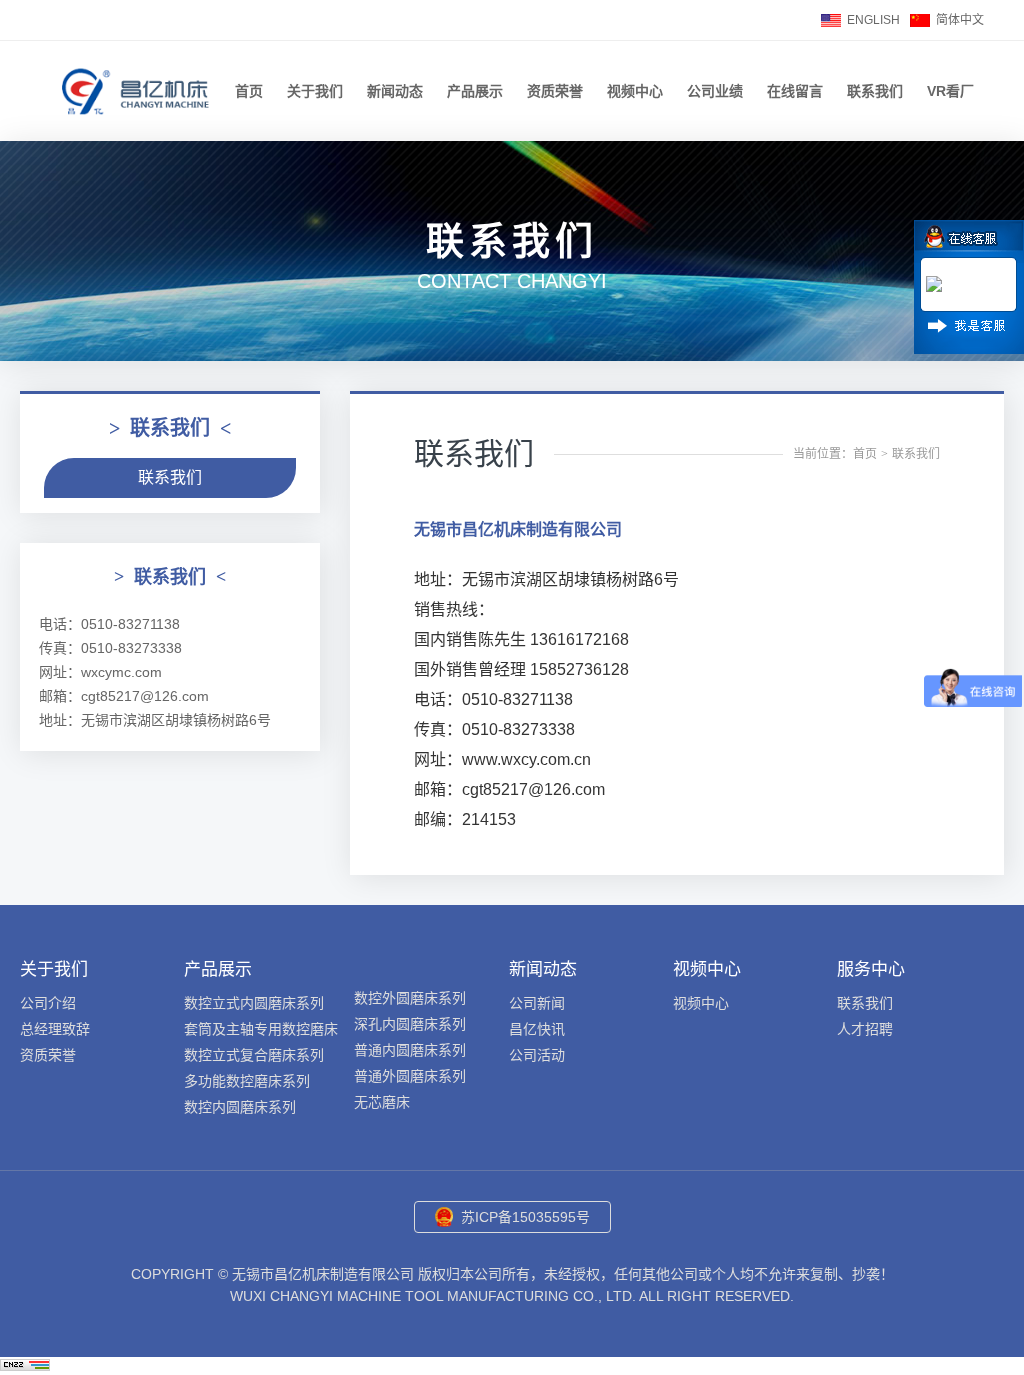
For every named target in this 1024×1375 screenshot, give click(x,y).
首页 (249, 91)
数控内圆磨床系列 (240, 1107)
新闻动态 (395, 91)
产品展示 (475, 91)
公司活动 (537, 1055)
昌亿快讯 (537, 1029)
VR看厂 (950, 91)
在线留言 (795, 91)
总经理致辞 (55, 1029)
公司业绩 (715, 91)
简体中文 (960, 20)
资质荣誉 (555, 91)
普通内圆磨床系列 (410, 1050)
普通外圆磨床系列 (410, 1076)
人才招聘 (865, 1029)
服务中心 (871, 969)
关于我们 (315, 91)
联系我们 (875, 91)
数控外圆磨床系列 (410, 998)
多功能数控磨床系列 (247, 1081)
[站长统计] (25, 1365)
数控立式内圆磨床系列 (254, 1003)
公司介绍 (48, 1003)
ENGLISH (873, 20)
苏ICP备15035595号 (525, 1217)
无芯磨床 (382, 1102)
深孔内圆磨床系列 (410, 1024)
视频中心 (635, 91)
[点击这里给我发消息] (936, 286)
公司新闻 (537, 1003)
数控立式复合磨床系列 (254, 1055)
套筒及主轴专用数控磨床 (261, 1029)
